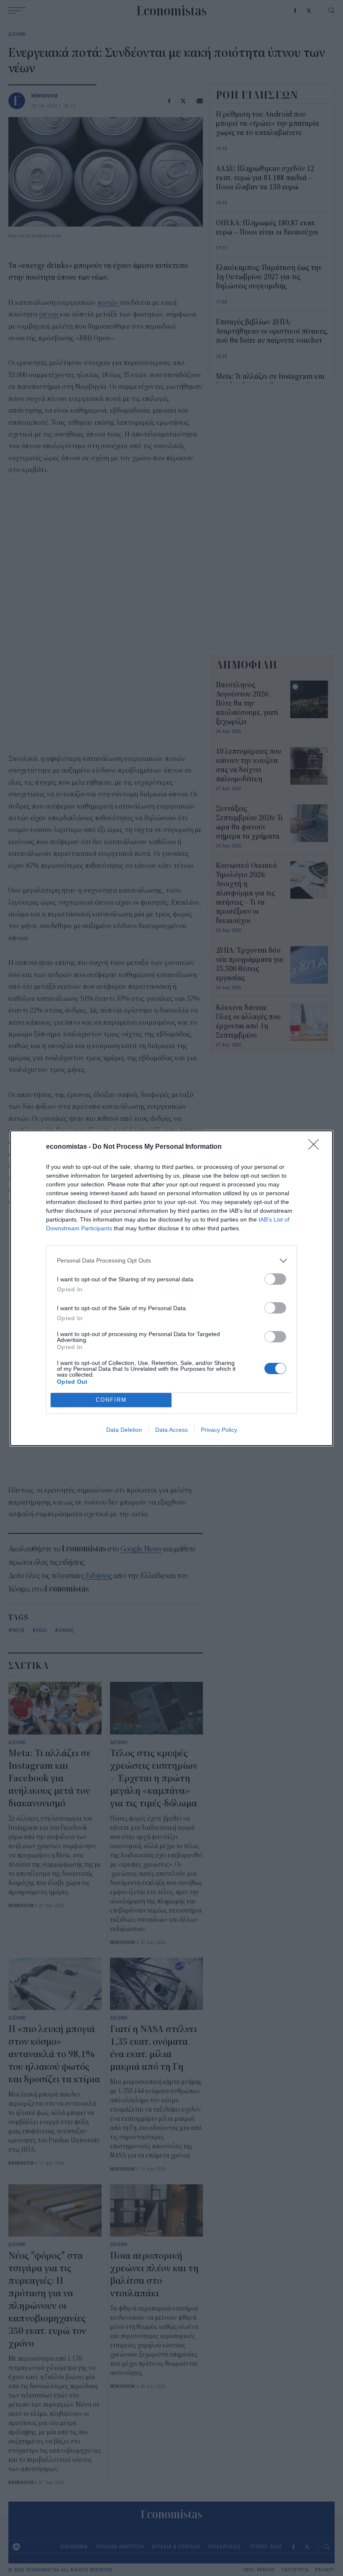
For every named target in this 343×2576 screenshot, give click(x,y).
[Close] (316, 1147)
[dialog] (171, 1288)
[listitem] (171, 1261)
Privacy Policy (219, 1430)
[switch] (275, 1279)
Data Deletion (124, 1430)
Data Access (171, 1430)
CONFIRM (111, 1400)
